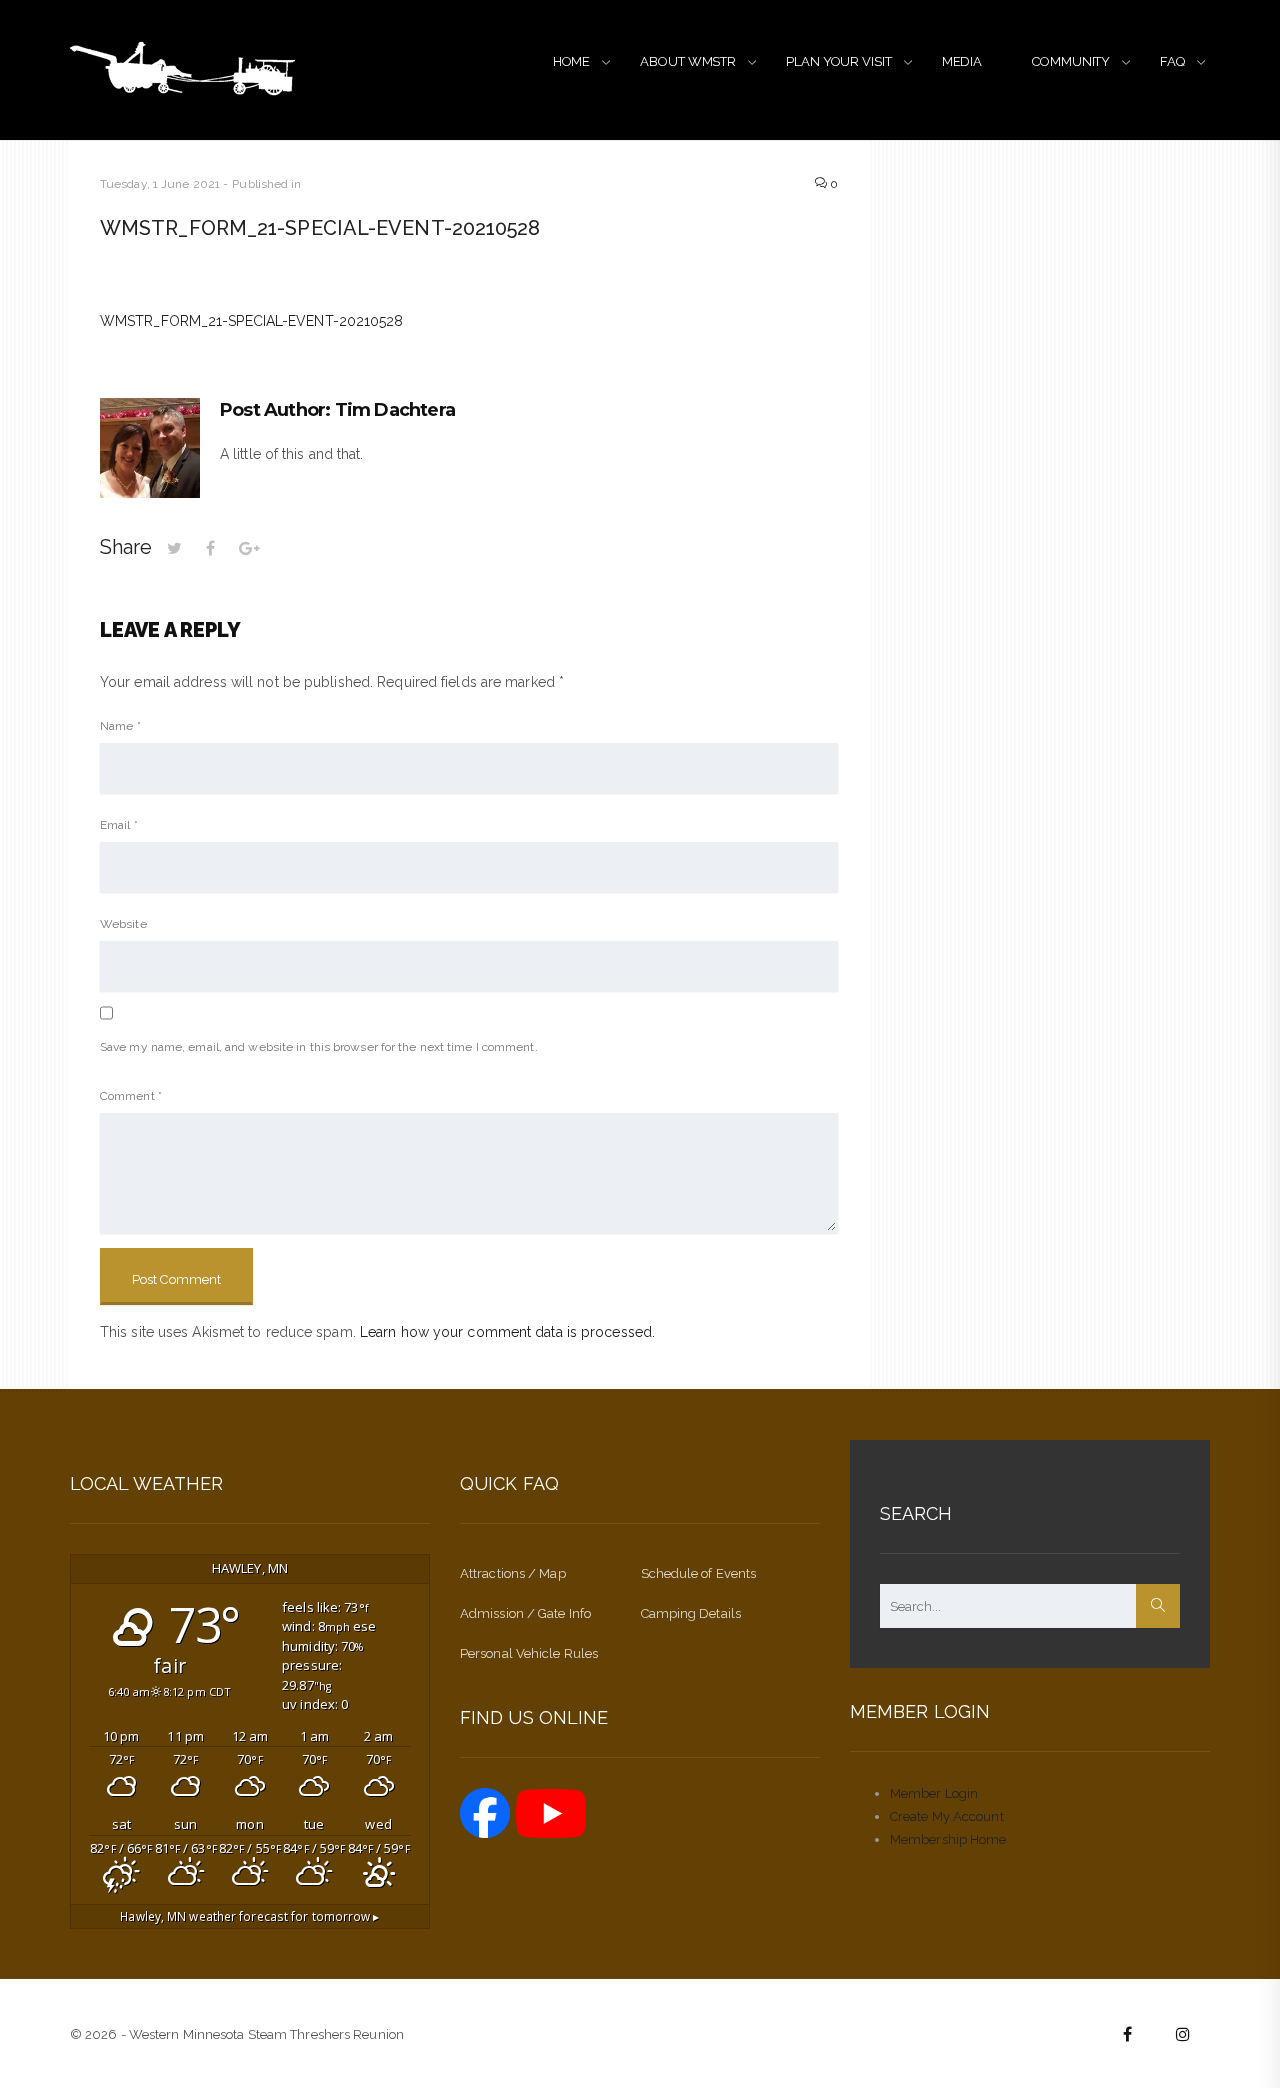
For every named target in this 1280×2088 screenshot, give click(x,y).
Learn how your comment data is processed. (507, 1332)
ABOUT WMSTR (688, 61)
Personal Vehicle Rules (529, 1653)
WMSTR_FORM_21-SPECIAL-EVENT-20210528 (252, 321)
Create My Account (947, 1816)
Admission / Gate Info (525, 1613)
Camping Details (691, 1613)
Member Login (934, 1793)
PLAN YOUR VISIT (839, 61)
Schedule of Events (699, 1573)
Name (120, 726)
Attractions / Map (513, 1573)
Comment (131, 1096)
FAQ (1172, 61)
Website (123, 924)
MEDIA (962, 61)
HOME (572, 61)
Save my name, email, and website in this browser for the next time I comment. (319, 1047)
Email (119, 825)
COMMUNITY (1071, 61)
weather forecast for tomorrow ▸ (249, 1916)
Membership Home (948, 1839)
